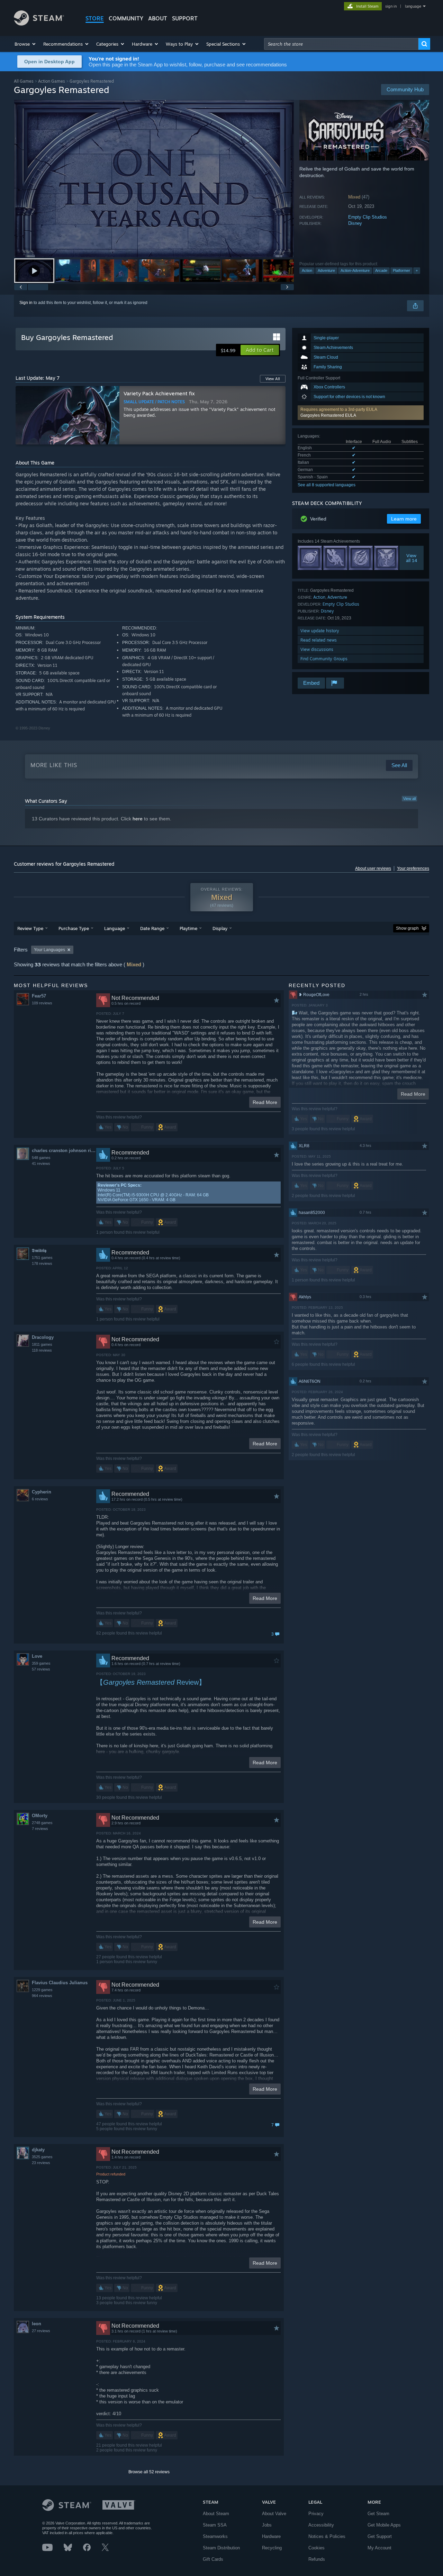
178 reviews (42, 1263)
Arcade (381, 270)
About (158, 18)
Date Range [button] (152, 928)
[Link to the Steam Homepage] (39, 24)
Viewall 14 (412, 558)
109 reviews (42, 1003)
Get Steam (378, 2514)
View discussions (317, 649)
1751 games (42, 1258)
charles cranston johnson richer (64, 1151)
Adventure (326, 270)
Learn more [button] (404, 519)
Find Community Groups (324, 659)
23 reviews (41, 2163)
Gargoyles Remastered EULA (328, 415)
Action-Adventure (355, 270)
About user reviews (373, 868)
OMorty (40, 1816)
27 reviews (41, 2331)
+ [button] (417, 270)
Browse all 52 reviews (149, 2472)
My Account (379, 2548)
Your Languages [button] (49, 950)
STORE (95, 18)
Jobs (267, 2525)
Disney (355, 223)
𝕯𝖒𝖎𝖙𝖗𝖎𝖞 (39, 1250)
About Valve (274, 2514)
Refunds (317, 2559)
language (413, 6)
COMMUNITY (126, 18)
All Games (24, 81)
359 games (41, 1663)
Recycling (272, 2548)
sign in (391, 6)
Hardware (271, 2536)
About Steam (216, 2514)
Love (37, 1656)
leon (37, 2324)
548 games (41, 1158)
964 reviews (42, 1996)
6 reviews (40, 1499)
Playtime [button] (188, 928)
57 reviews (41, 1669)
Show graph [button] (407, 928)
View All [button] (273, 379)
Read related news (319, 640)
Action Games (52, 81)
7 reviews (40, 1829)
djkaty (38, 2150)
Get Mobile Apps (384, 2525)
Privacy (316, 2514)
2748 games (42, 1823)
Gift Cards (213, 2559)
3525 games (42, 2157)
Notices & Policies (327, 2536)
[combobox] (341, 44)
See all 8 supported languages (327, 485)
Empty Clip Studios (368, 217)
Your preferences (413, 868)
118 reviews (42, 1350)
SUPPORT (185, 18)
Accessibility (321, 2525)
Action (307, 270)
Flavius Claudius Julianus (60, 1983)
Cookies (317, 2548)
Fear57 (39, 996)
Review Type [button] (30, 928)
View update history (320, 631)
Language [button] (115, 928)
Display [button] (220, 928)
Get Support (380, 2536)
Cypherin (42, 1492)
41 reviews (41, 1163)
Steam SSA (215, 2525)
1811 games (42, 1344)
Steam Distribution (221, 2548)
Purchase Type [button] (74, 928)
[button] (25, 44)
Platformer (401, 270)
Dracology (43, 1337)
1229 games (42, 1990)
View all (409, 799)
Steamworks (215, 2536)
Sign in (26, 303)
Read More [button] (265, 1102)
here (138, 819)
